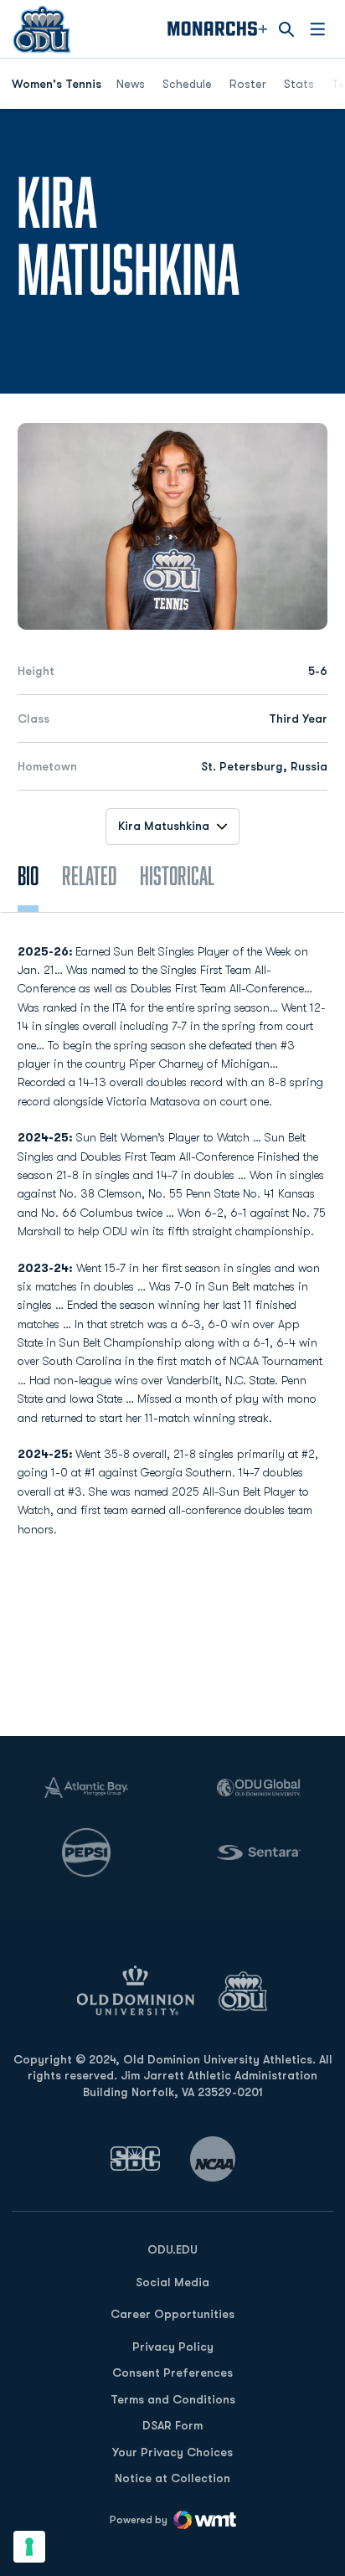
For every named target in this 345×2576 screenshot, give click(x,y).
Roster (248, 84)
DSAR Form (172, 2425)
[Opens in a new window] (136, 2159)
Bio (28, 875)
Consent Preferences (172, 2372)
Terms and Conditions (173, 2399)
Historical (177, 875)
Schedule (187, 84)
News (131, 84)
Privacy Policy (173, 2347)
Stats (299, 84)
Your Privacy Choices (172, 2452)
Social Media (172, 2282)
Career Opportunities (172, 2314)
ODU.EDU (172, 2249)
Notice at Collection (172, 2478)
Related (89, 875)
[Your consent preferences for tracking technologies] (29, 2547)
